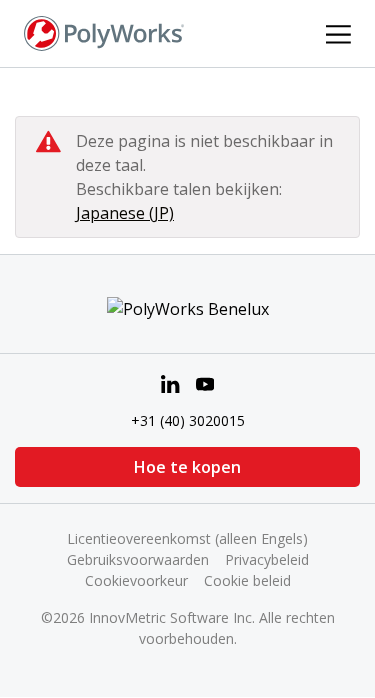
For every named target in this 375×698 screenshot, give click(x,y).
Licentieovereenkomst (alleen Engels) (187, 538)
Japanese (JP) (125, 213)
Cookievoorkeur (136, 580)
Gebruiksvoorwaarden (138, 559)
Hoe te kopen (187, 467)
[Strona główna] (104, 32)
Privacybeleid (267, 559)
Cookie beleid (247, 580)
